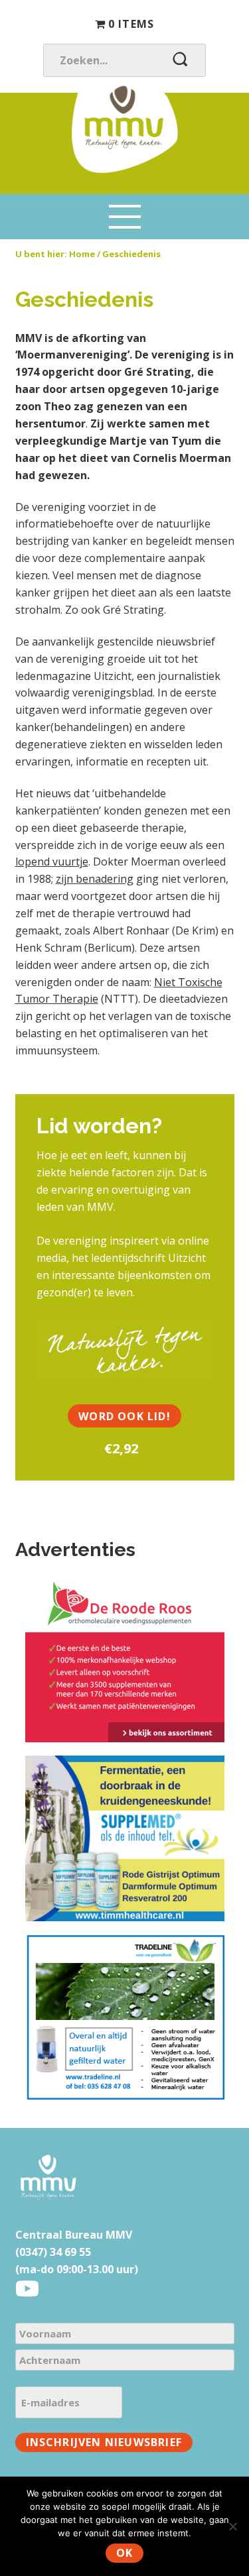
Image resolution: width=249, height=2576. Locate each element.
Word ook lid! (124, 1416)
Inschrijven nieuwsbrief (104, 2442)
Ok (124, 2553)
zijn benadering (95, 879)
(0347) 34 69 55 (53, 2252)
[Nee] (232, 2526)
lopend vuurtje (52, 862)
